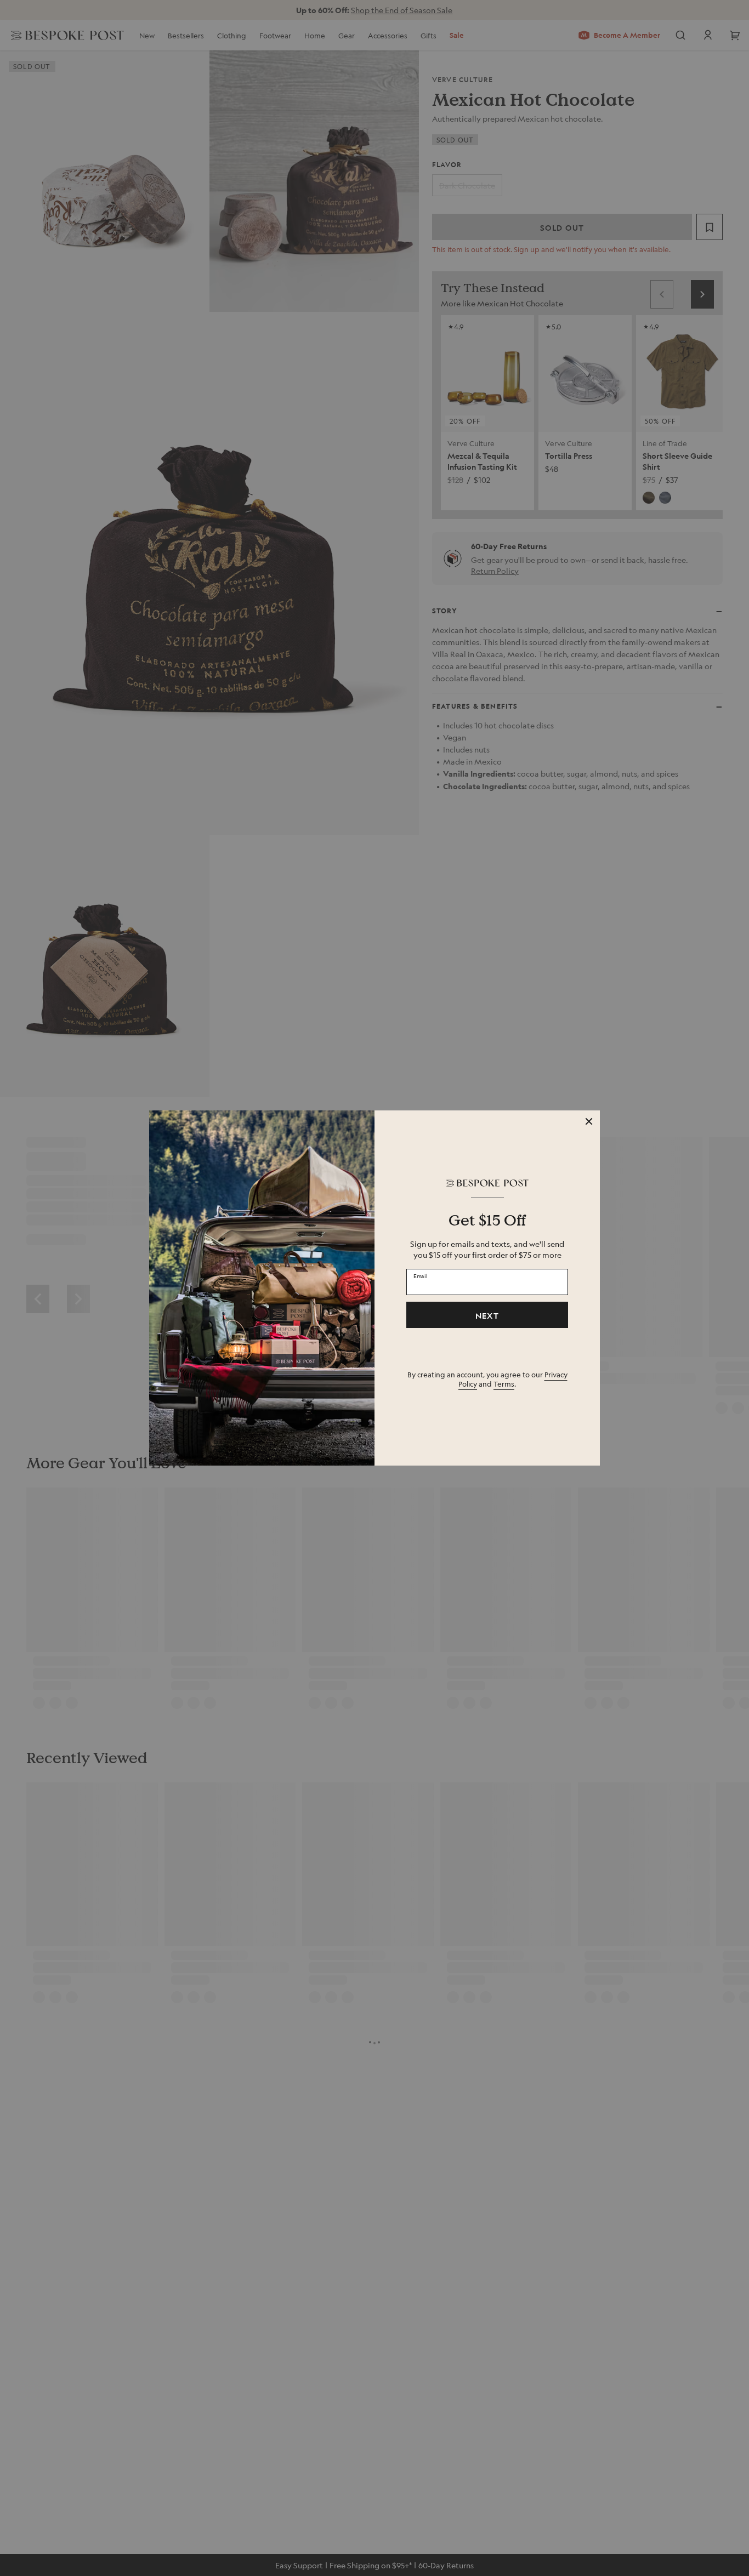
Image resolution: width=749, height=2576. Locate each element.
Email (421, 1276)
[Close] (589, 1121)
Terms (504, 1384)
